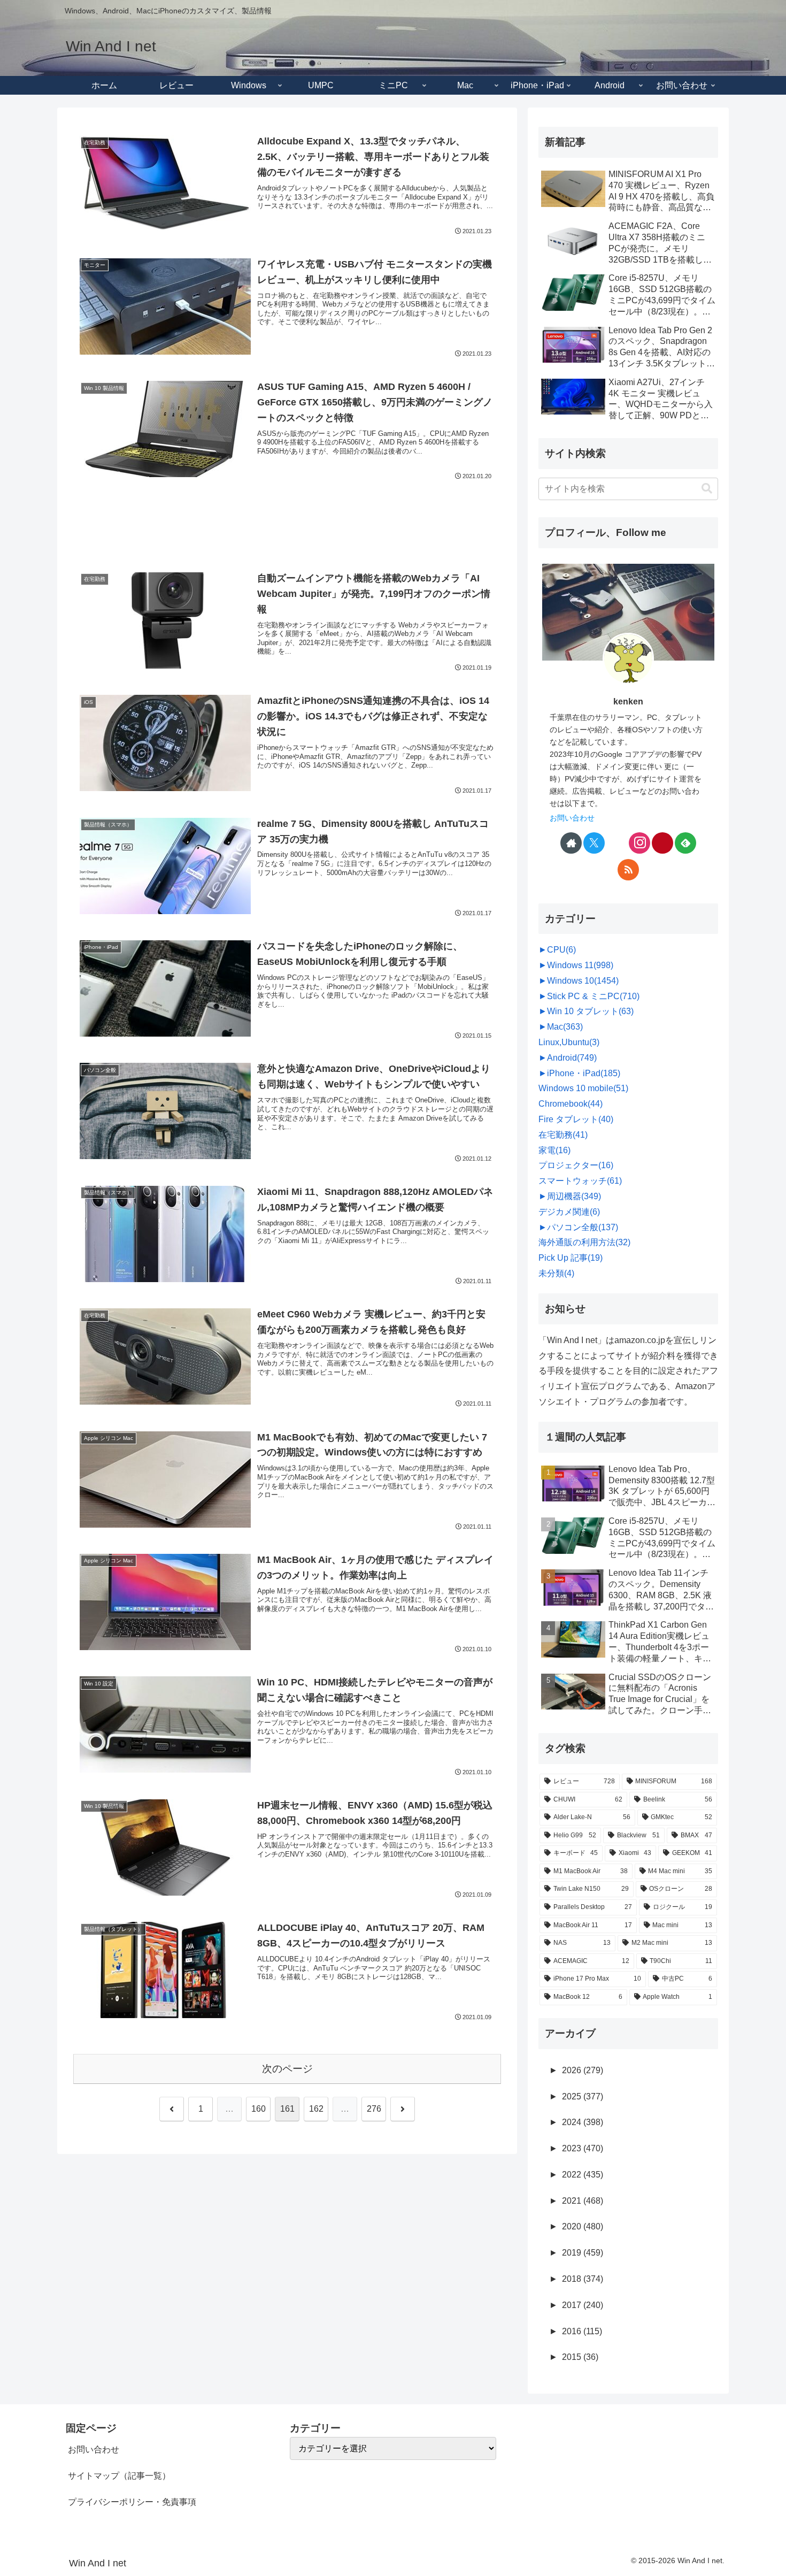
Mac (565, 1027)
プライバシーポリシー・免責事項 (132, 2502)
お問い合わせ (572, 818)
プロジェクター (576, 1165)
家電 (554, 1150)
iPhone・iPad (584, 1073)
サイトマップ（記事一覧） (119, 2476)
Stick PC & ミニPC (593, 996)
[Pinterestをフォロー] (662, 843)
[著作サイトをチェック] (571, 843)
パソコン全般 (583, 1227)
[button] (707, 489)
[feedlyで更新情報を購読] (685, 843)
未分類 (556, 1273)
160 (259, 2109)
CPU (561, 950)
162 (316, 2109)
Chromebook (571, 1104)
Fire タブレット (576, 1119)
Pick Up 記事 (571, 1258)
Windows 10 (583, 981)
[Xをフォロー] (594, 843)
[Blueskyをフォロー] (617, 843)
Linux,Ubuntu (569, 1042)
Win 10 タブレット (590, 1011)
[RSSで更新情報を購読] (628, 870)
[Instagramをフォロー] (639, 843)
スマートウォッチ (580, 1181)
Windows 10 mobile (583, 1088)
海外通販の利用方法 (584, 1242)
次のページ (287, 2069)
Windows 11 (580, 965)
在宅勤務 (563, 1135)
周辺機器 (574, 1196)
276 (374, 2109)
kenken (628, 701)
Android (572, 1058)
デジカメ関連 (569, 1212)
